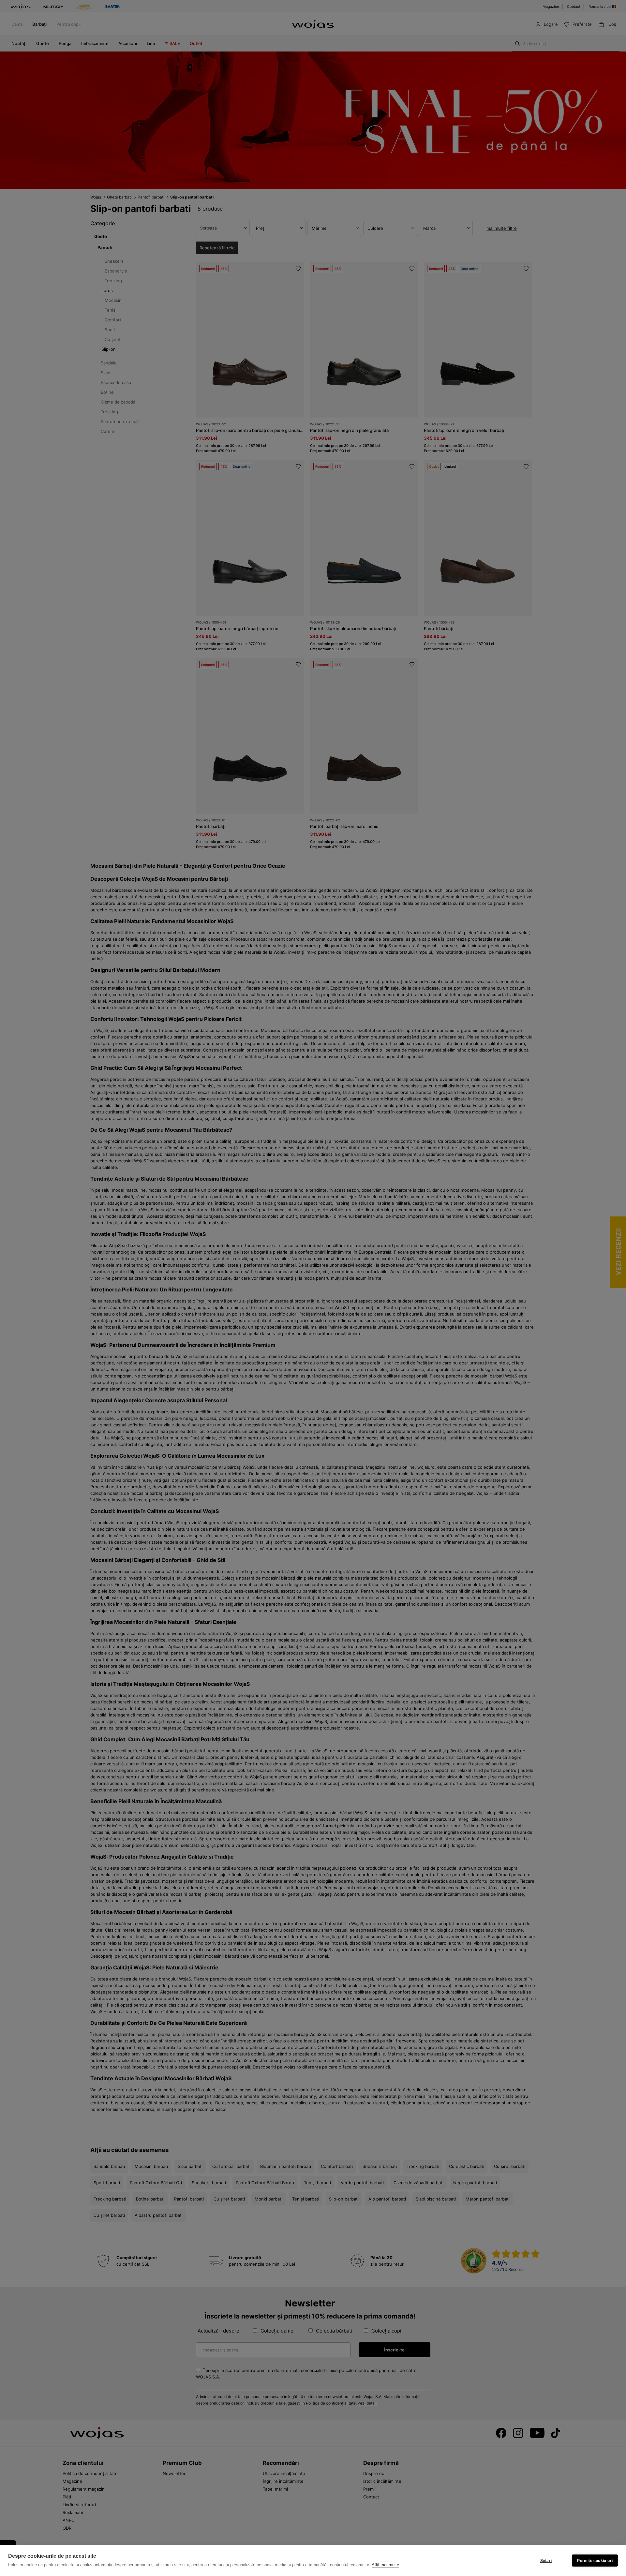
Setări (546, 2561)
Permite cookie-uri (595, 2561)
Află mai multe (385, 2565)
